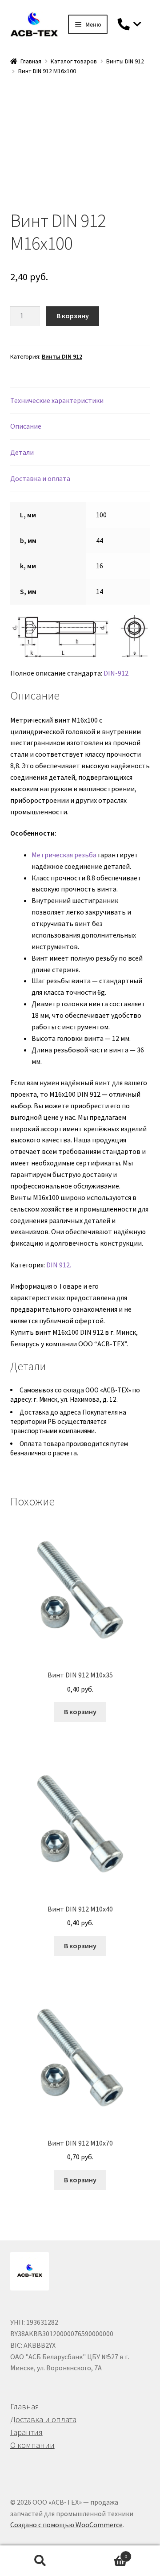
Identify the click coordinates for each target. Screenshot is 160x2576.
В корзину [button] (80, 1712)
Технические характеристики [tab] (57, 400)
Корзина (104, 2553)
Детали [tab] (22, 452)
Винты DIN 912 (125, 61)
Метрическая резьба (64, 855)
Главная (31, 61)
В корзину (73, 316)
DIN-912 (116, 673)
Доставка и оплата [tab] (40, 478)
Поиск (40, 2561)
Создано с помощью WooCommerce (66, 2525)
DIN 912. (59, 1265)
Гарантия (26, 2432)
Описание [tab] (26, 426)
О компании (32, 2445)
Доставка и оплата (43, 2419)
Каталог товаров (74, 61)
